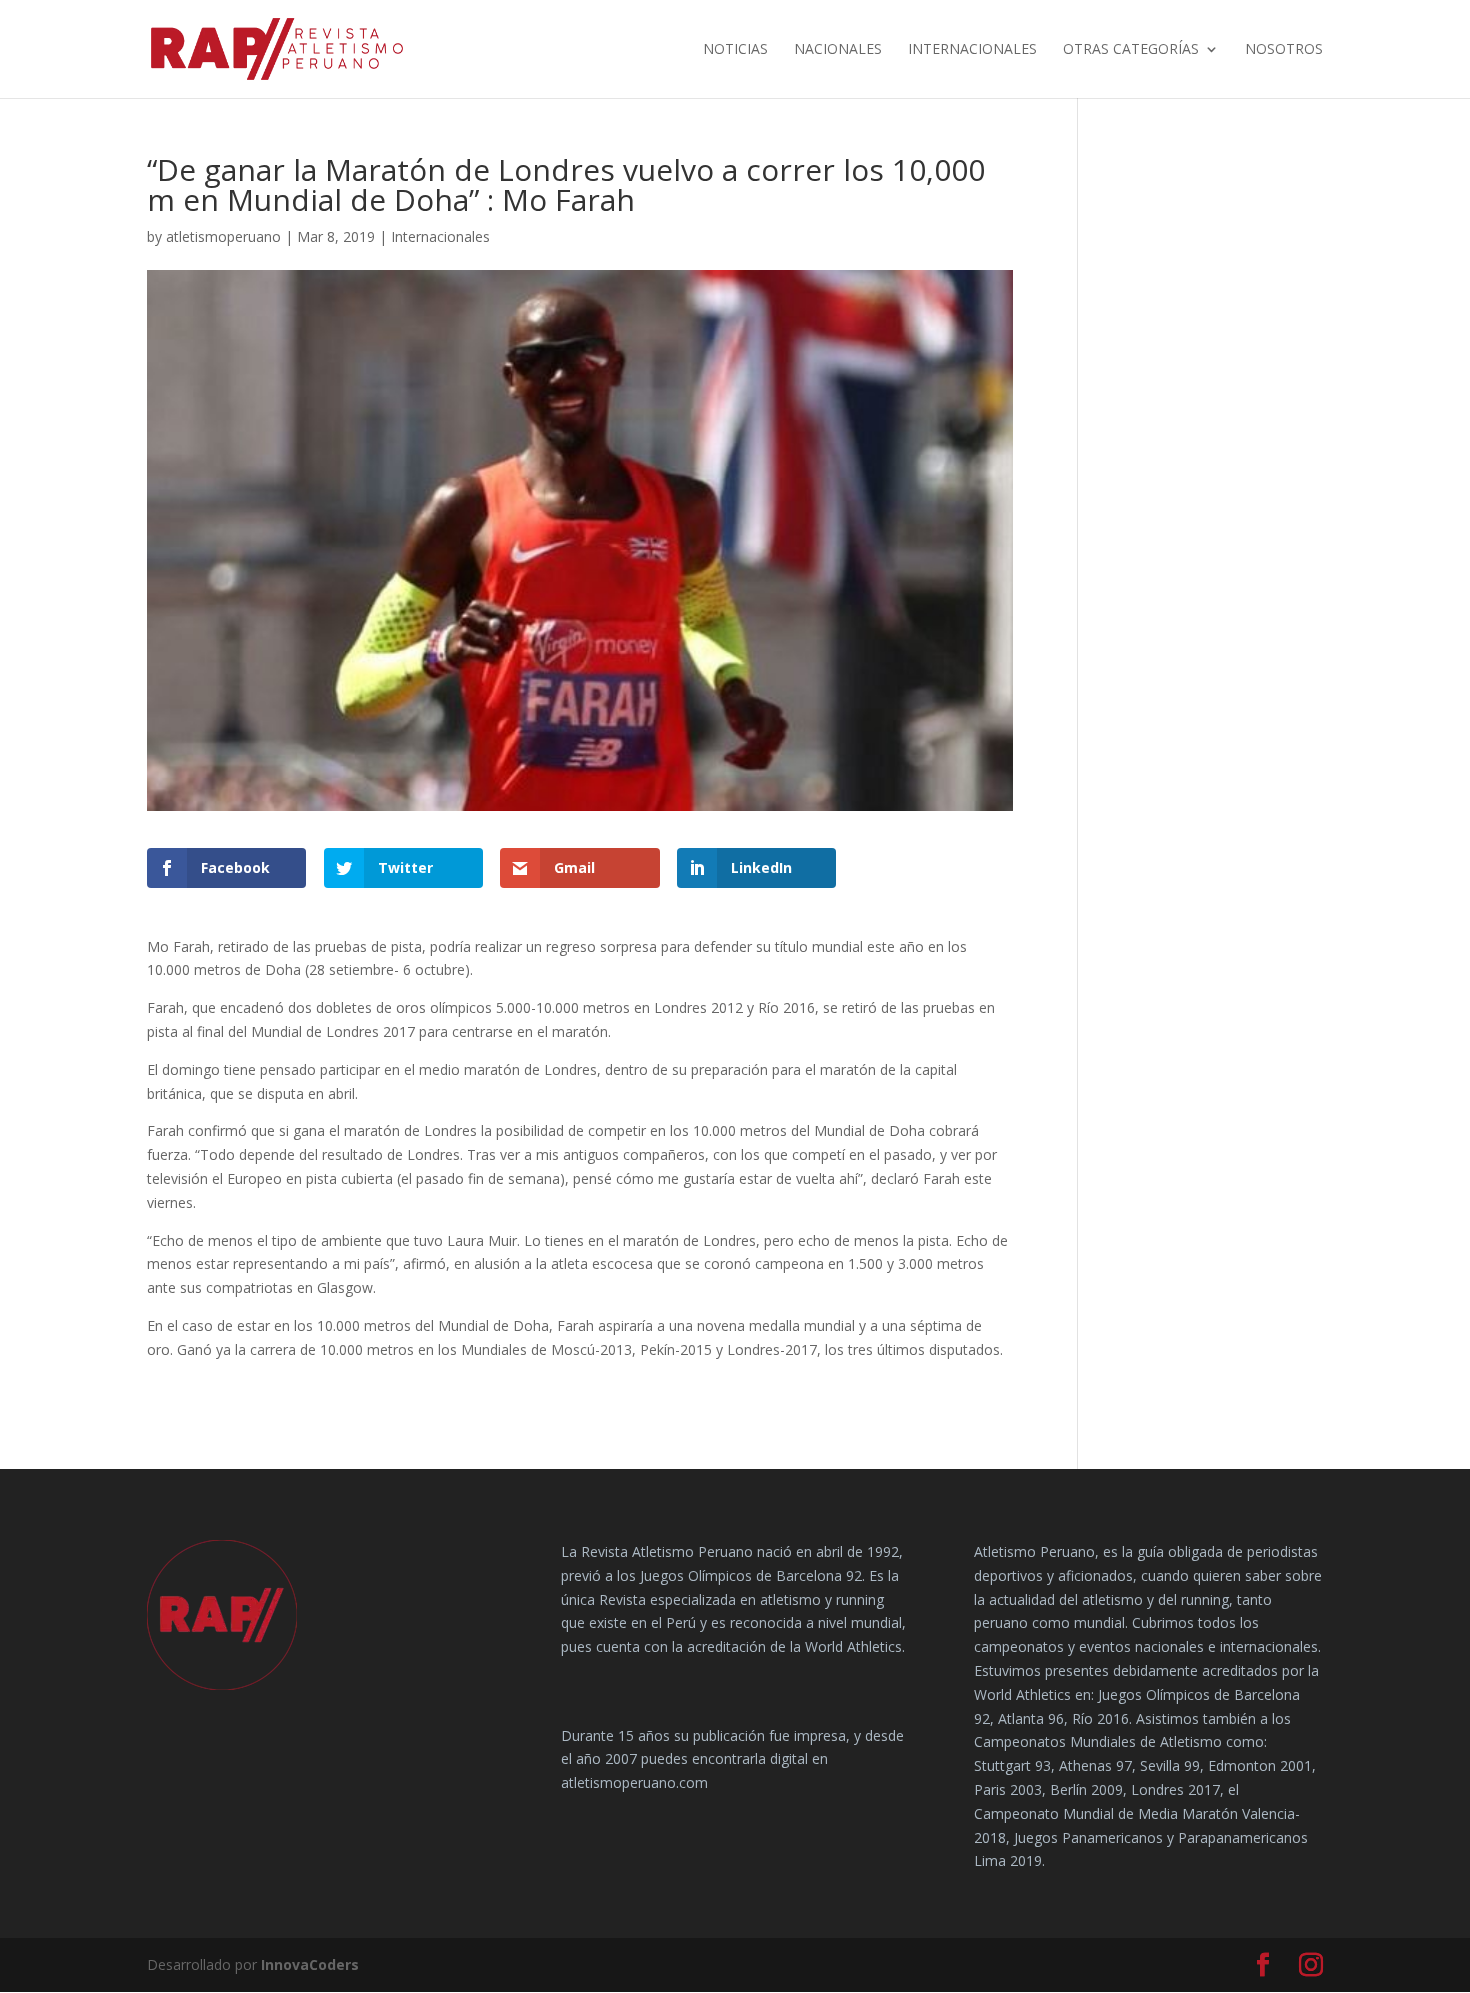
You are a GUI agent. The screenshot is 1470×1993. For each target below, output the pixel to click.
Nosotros (1284, 50)
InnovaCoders (310, 1964)
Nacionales (838, 50)
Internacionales (972, 50)
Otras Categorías (1131, 50)
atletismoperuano (223, 236)
